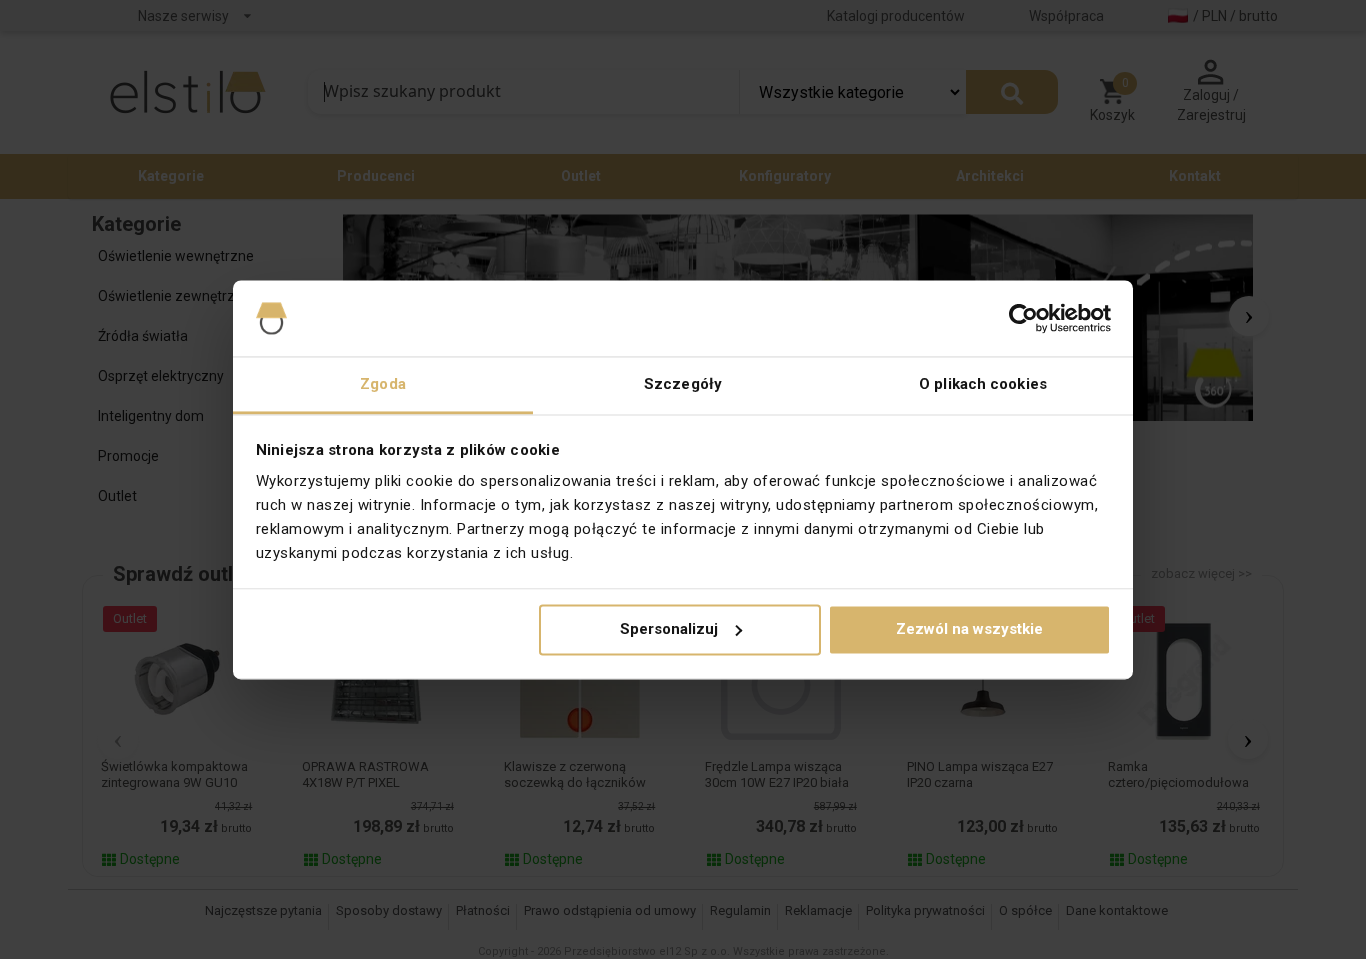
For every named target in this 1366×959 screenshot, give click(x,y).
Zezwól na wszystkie (969, 629)
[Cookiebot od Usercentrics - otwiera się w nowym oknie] (1023, 318)
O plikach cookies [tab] (983, 385)
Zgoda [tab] (383, 385)
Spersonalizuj (669, 629)
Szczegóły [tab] (683, 385)
